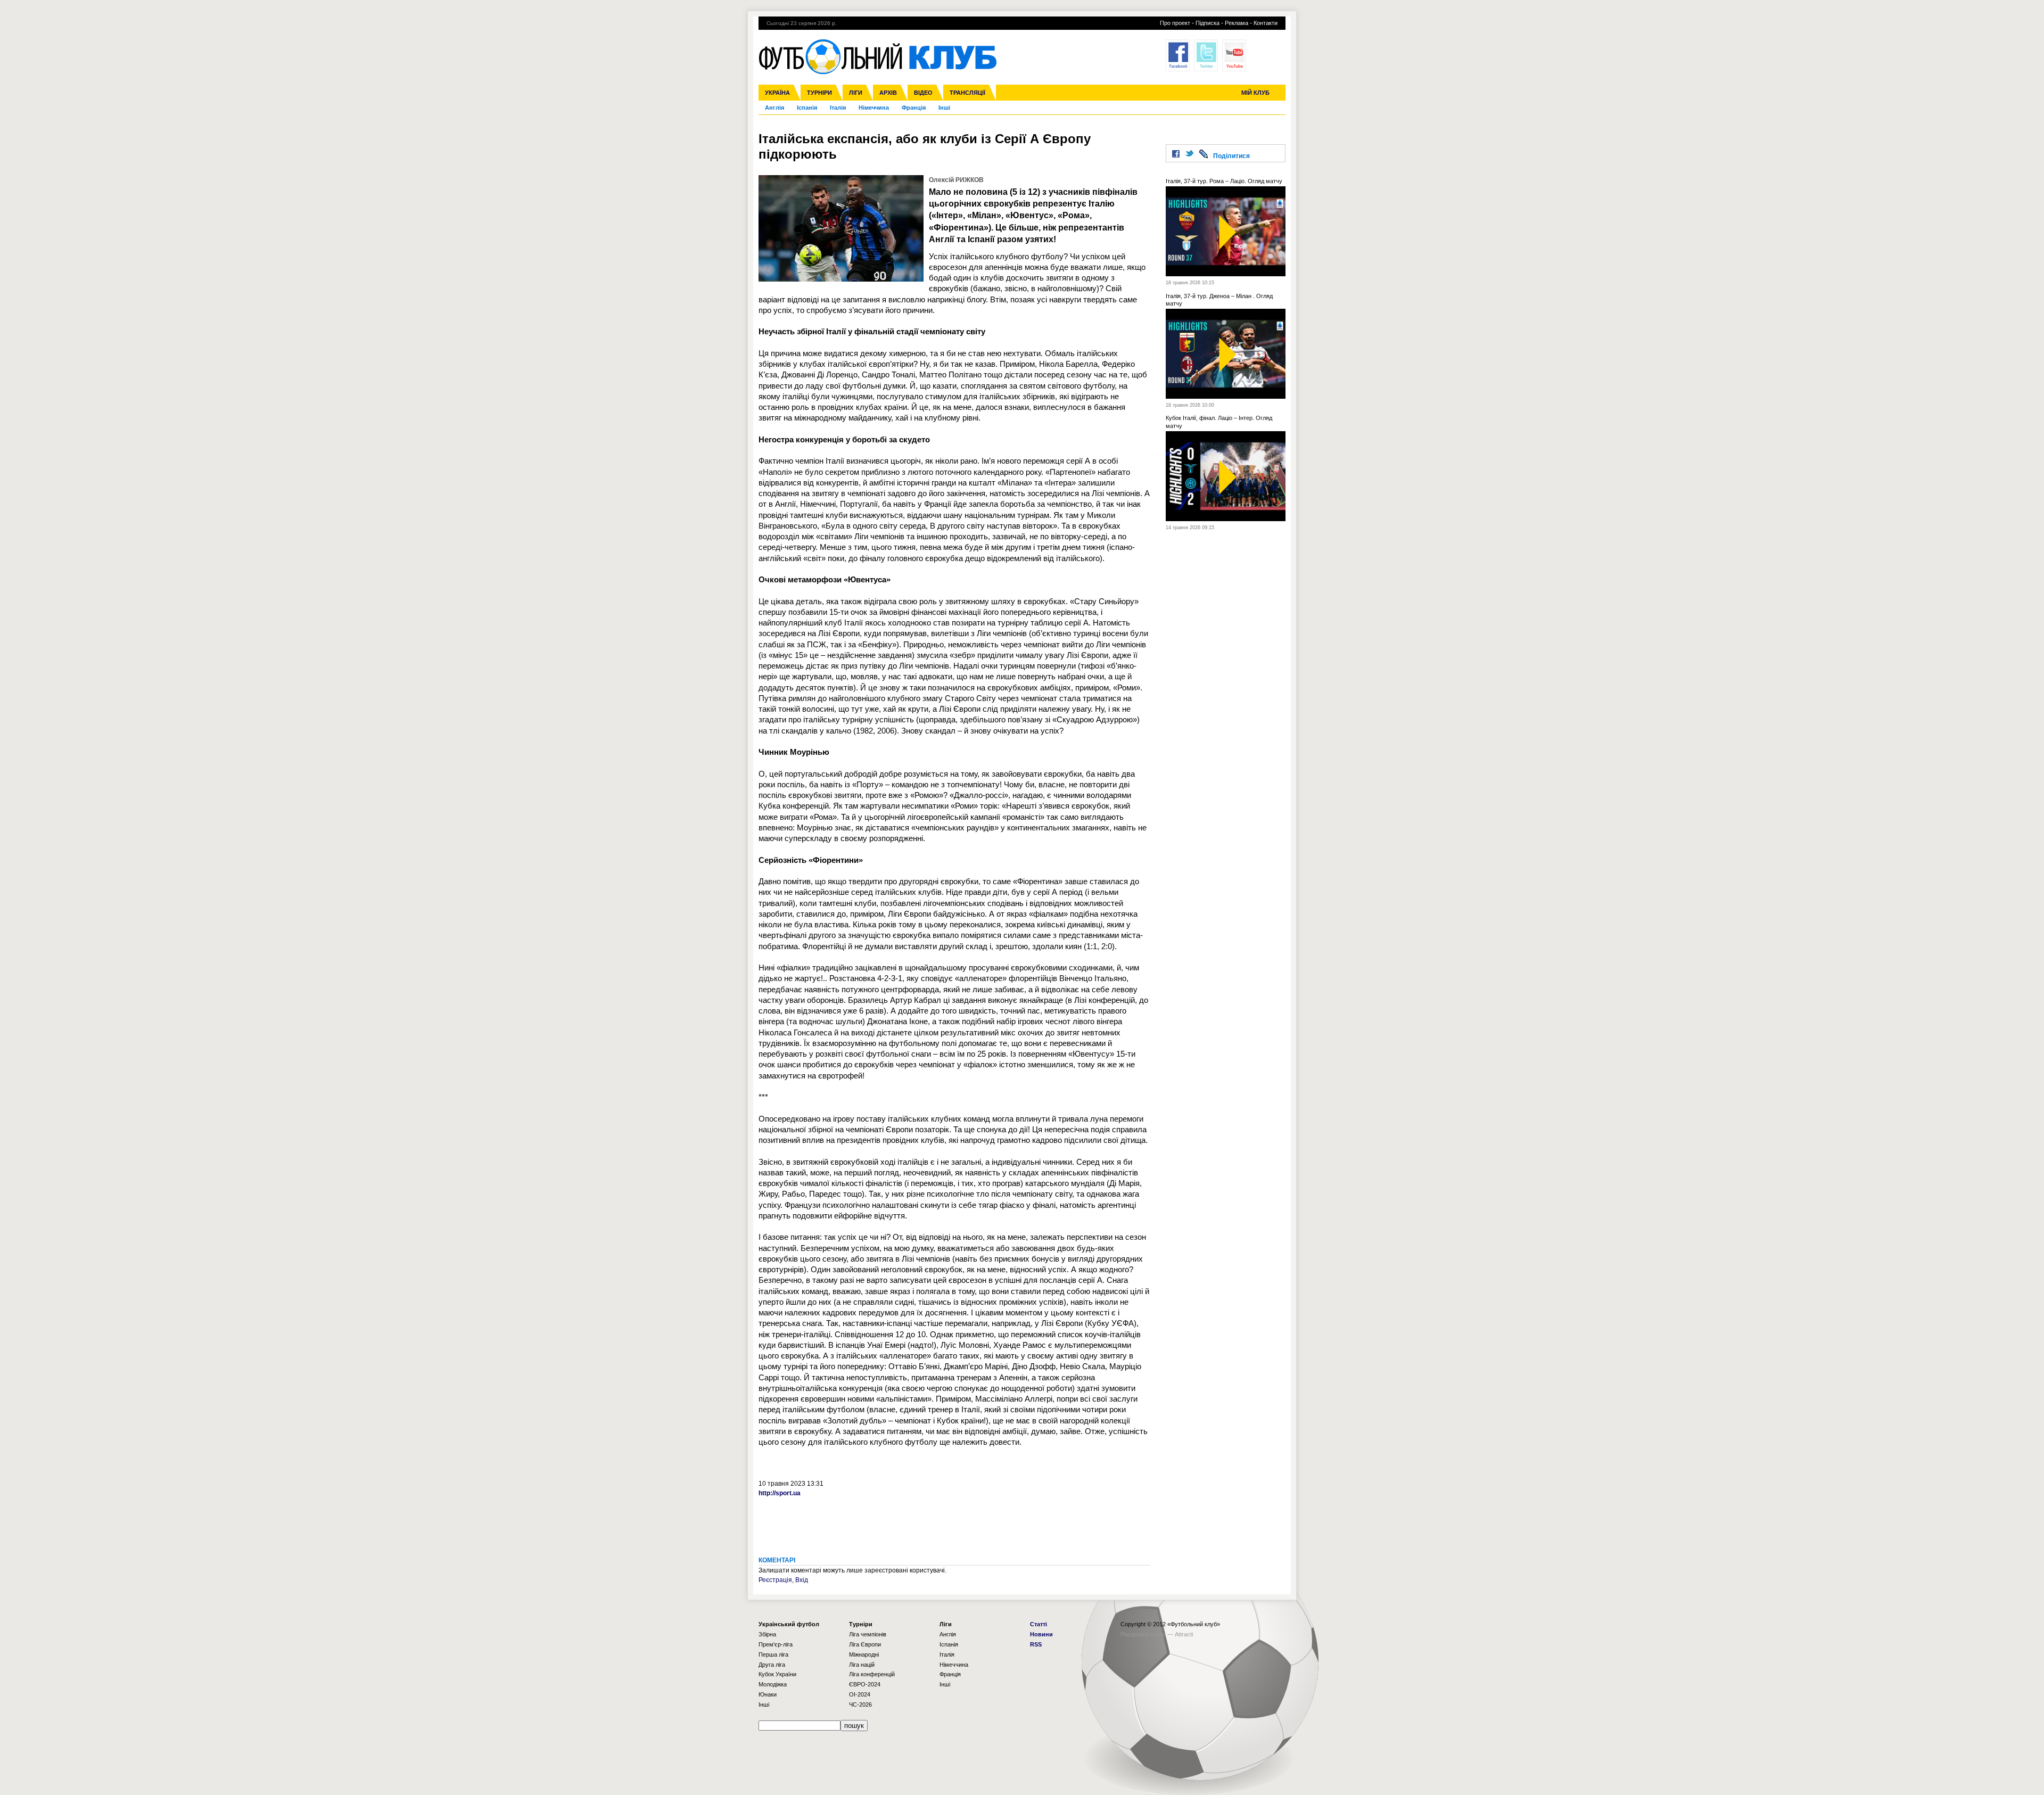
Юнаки (768, 1694)
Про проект (1175, 23)
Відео (923, 93)
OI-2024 (860, 1694)
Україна (777, 93)
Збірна (767, 1634)
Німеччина (874, 108)
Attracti (1184, 1634)
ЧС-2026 (860, 1705)
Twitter (1206, 55)
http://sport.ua (780, 1493)
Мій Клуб (1255, 93)
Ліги (856, 93)
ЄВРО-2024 (865, 1684)
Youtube (1234, 55)
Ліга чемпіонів (868, 1634)
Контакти (1266, 23)
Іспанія (807, 108)
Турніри (819, 93)
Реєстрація (775, 1580)
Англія (774, 108)
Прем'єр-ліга (776, 1644)
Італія (838, 108)
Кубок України (777, 1674)
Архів (888, 93)
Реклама (1237, 23)
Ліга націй (862, 1665)
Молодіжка (773, 1684)
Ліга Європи (865, 1644)
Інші (944, 108)
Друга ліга (772, 1665)
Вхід (802, 1580)
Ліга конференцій (872, 1674)
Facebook (1178, 55)
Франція (914, 108)
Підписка (1208, 23)
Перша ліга (773, 1654)
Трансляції (967, 93)
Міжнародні (864, 1654)
